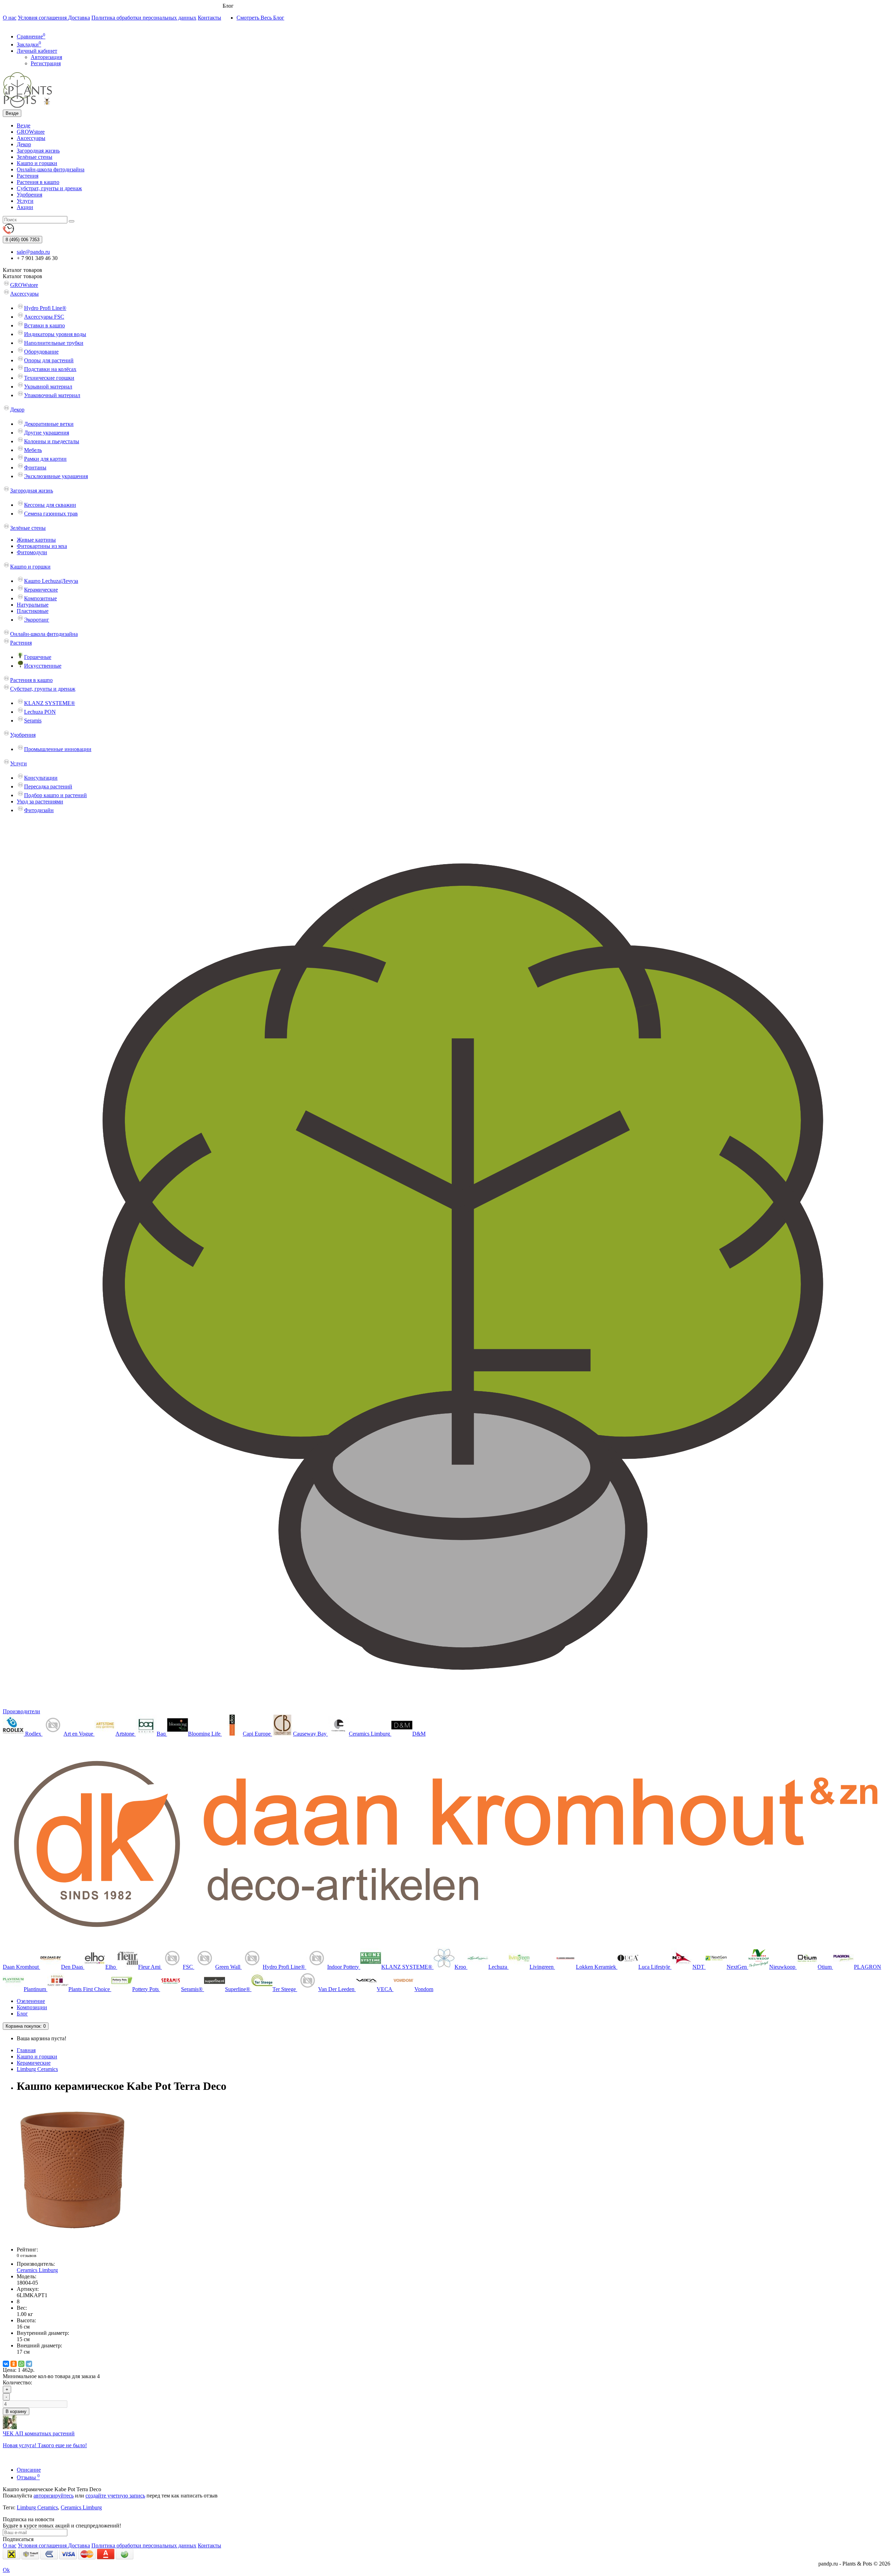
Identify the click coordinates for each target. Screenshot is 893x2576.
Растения (28, 176)
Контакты (209, 18)
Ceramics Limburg (81, 2507)
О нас (10, 18)
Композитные (40, 598)
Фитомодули (32, 552)
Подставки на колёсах (50, 369)
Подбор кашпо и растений (55, 795)
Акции (25, 207)
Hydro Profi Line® (45, 308)
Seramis (33, 721)
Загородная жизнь (38, 151)
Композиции (32, 2007)
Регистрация (46, 63)
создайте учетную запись (115, 2496)
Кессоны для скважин (50, 505)
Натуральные (33, 605)
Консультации (41, 778)
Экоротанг (37, 620)
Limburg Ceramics (37, 2069)
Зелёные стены (35, 157)
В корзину (16, 2411)
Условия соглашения (43, 18)
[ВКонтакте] (6, 2364)
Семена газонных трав (51, 514)
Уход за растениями (40, 801)
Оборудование (41, 352)
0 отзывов (27, 2255)
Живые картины (36, 540)
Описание (29, 2470)
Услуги (25, 201)
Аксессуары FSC (44, 317)
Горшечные (38, 657)
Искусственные (43, 666)
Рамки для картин (45, 459)
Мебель (33, 450)
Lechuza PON (40, 712)
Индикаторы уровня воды (55, 334)
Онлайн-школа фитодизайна (51, 169)
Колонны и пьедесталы (52, 441)
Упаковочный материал (52, 395)
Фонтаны (35, 467)
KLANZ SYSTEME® (50, 703)
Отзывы (28, 2477)
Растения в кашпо (38, 182)
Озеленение (31, 2001)
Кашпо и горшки (37, 163)
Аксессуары (31, 138)
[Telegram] (29, 2364)
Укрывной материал (48, 387)
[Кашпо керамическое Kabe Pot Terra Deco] (73, 2238)
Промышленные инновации (58, 749)
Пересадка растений (48, 786)
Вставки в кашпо (44, 325)
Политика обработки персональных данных (144, 18)
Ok (6, 2570)
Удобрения (29, 195)
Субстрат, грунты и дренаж (49, 188)
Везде (24, 125)
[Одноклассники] (14, 2364)
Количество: (17, 2382)
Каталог (22, 276)
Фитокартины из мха (42, 546)
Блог (22, 2014)
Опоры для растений (49, 360)
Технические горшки (49, 378)
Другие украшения (47, 433)
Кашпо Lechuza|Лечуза (51, 581)
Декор (24, 144)
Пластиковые (33, 611)
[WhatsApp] (21, 2364)
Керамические (41, 590)
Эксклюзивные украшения (56, 476)
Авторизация (46, 57)
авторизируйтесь (54, 2496)
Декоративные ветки (49, 424)
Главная (26, 2050)
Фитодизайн (39, 810)
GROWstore (31, 132)
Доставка (79, 18)
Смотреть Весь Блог (260, 18)
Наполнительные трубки (54, 343)
